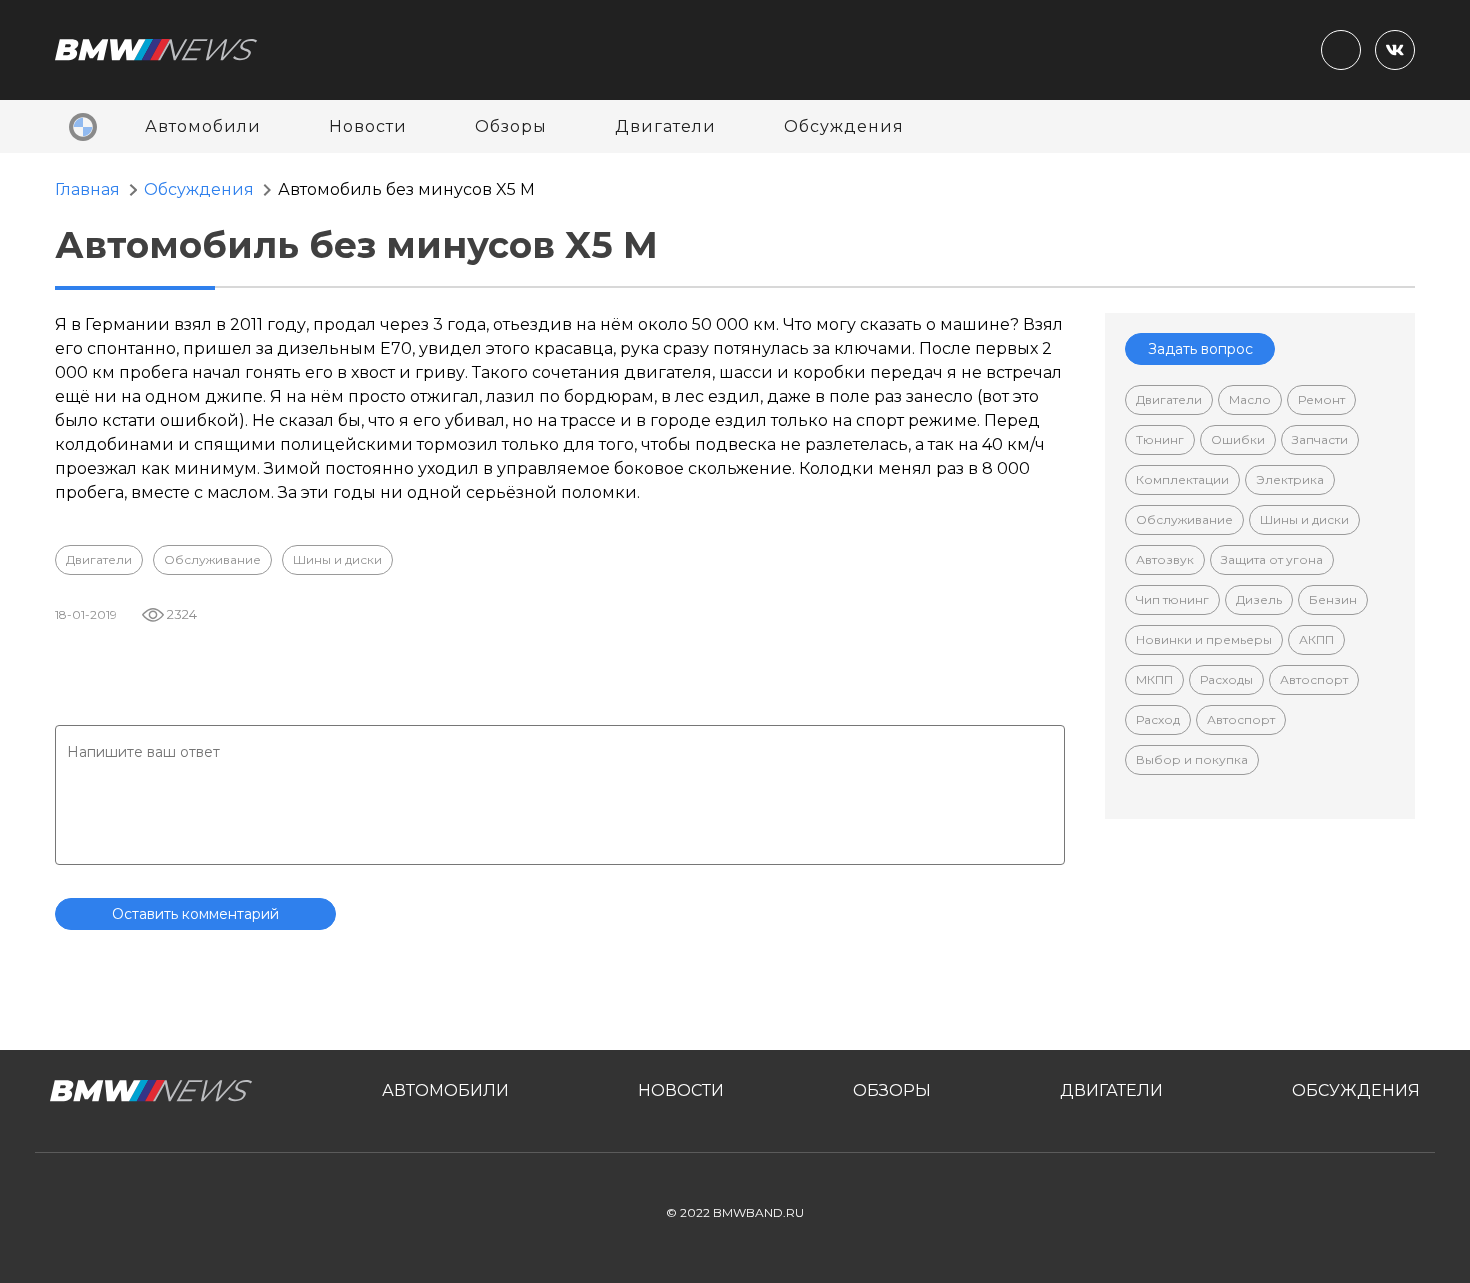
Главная (87, 189)
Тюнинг (1160, 439)
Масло (1250, 399)
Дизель (1259, 599)
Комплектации (1182, 479)
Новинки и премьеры (1204, 639)
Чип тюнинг (1172, 599)
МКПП (1154, 679)
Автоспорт (1314, 679)
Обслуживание (212, 559)
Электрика (1290, 479)
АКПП (1316, 639)
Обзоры (511, 126)
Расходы (1226, 679)
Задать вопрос (1200, 349)
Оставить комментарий (195, 914)
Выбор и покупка (1192, 759)
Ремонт (1321, 399)
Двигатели (665, 126)
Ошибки (1238, 439)
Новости (368, 126)
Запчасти (1320, 439)
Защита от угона (1272, 559)
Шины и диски (337, 559)
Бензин (1333, 599)
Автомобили (203, 126)
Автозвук (1165, 559)
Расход (1158, 719)
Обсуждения (844, 126)
